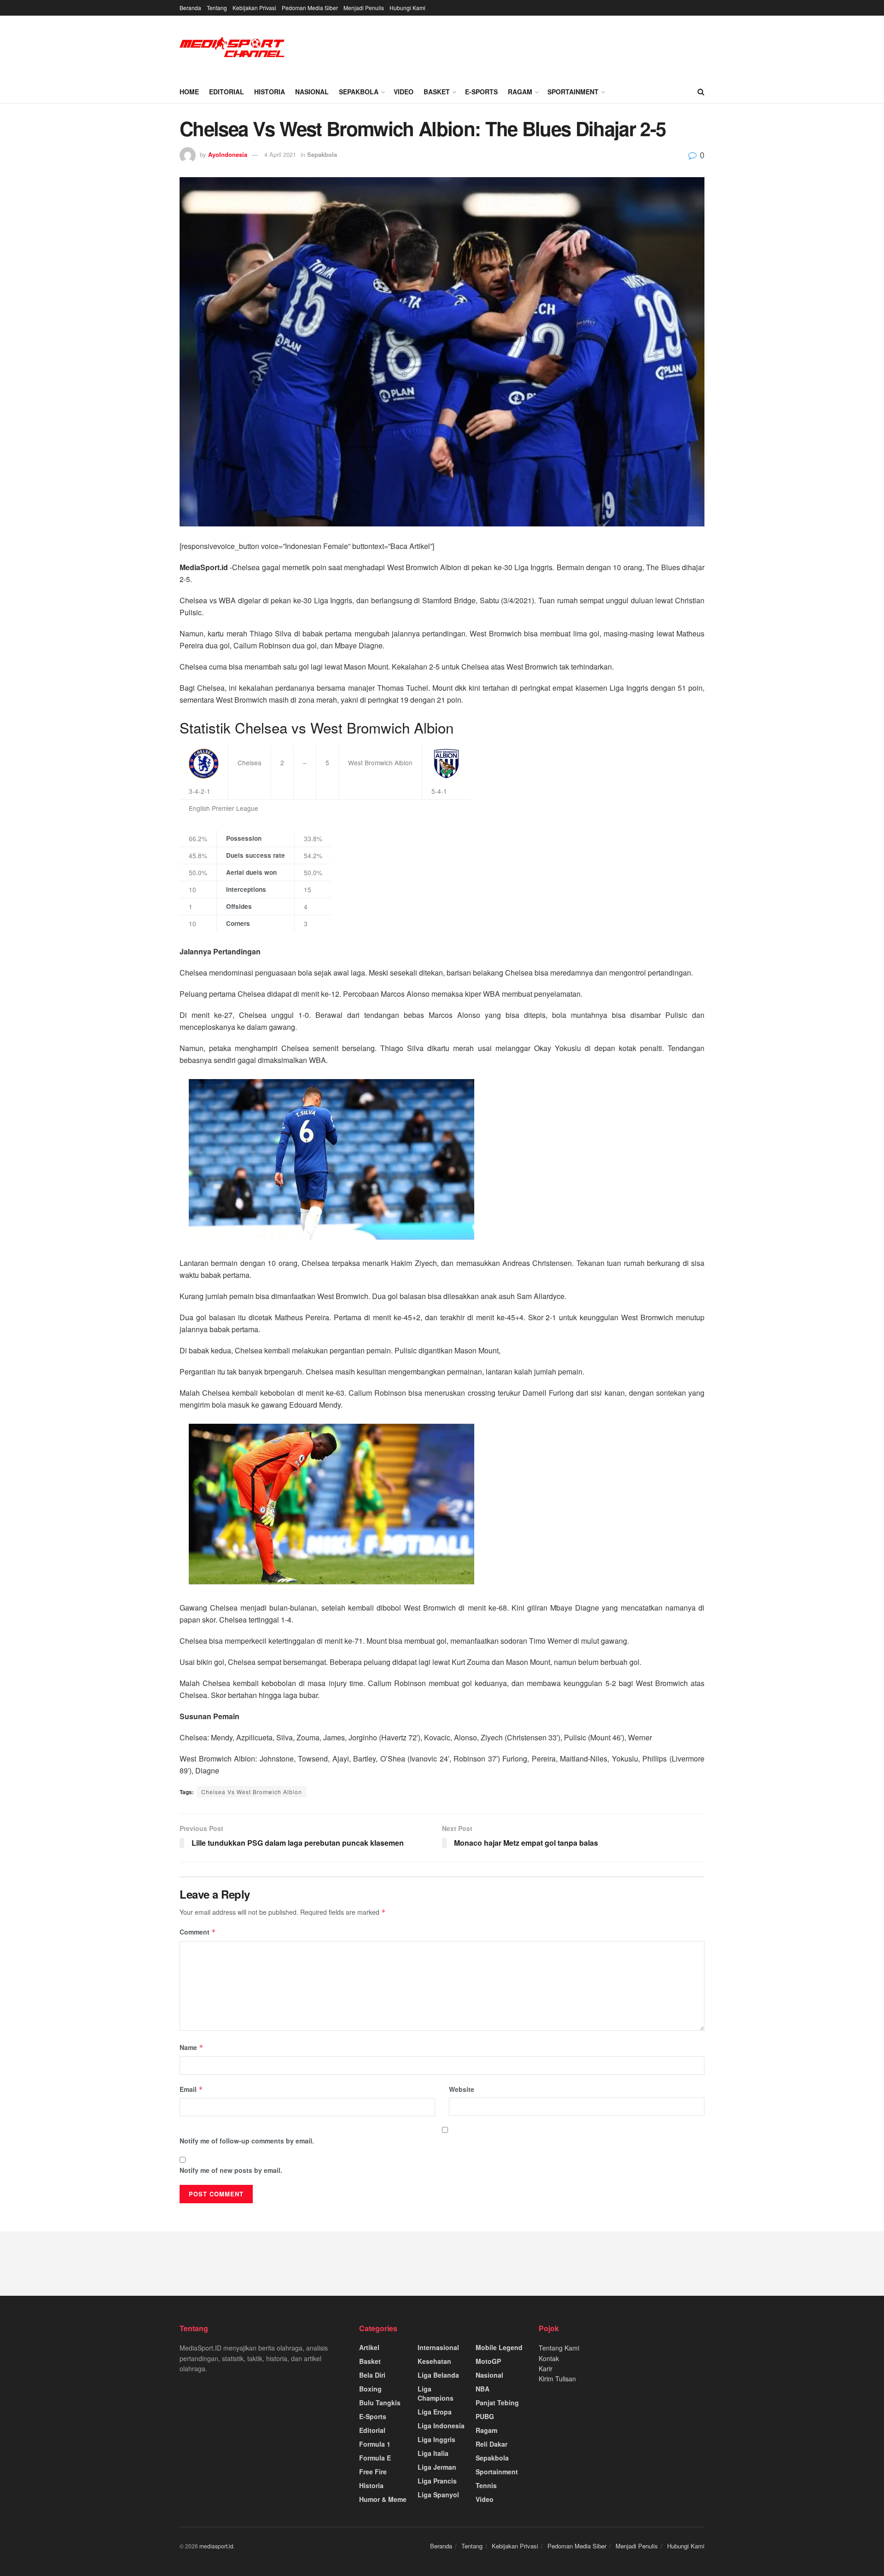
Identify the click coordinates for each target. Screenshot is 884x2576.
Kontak (549, 2358)
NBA (483, 2389)
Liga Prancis (437, 2481)
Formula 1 (375, 2444)
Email (191, 2089)
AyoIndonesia (228, 154)
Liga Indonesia (441, 2426)
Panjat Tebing (497, 2403)
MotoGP (488, 2361)
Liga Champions (436, 2393)
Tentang (217, 8)
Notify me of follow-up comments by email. (247, 2141)
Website (462, 2089)
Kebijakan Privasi (254, 8)
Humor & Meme (383, 2499)
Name (192, 2047)
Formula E (375, 2458)
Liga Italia (433, 2453)
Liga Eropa (435, 2412)
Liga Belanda (438, 2375)
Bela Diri (372, 2375)
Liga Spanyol (438, 2495)
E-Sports (481, 92)
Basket (437, 92)
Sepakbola (359, 92)
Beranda (190, 8)
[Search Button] (701, 92)
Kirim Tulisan (557, 2379)
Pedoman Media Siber (310, 8)
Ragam (520, 92)
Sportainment (573, 92)
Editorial (227, 92)
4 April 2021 (280, 154)
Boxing (370, 2389)
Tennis (486, 2485)
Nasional (312, 92)
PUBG (485, 2416)
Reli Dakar (491, 2444)
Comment (198, 1932)
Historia (270, 92)
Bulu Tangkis (380, 2403)
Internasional (438, 2347)
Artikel (369, 2347)
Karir (546, 2368)
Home (189, 92)
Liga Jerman (437, 2467)
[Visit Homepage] (233, 48)
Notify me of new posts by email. (231, 2170)
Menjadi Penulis (364, 8)
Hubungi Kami (407, 8)
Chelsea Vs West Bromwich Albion (252, 1792)
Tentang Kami (559, 2348)
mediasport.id (216, 2546)
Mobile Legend (499, 2347)
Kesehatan (434, 2361)
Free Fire (373, 2472)
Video (404, 92)
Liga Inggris (436, 2439)
